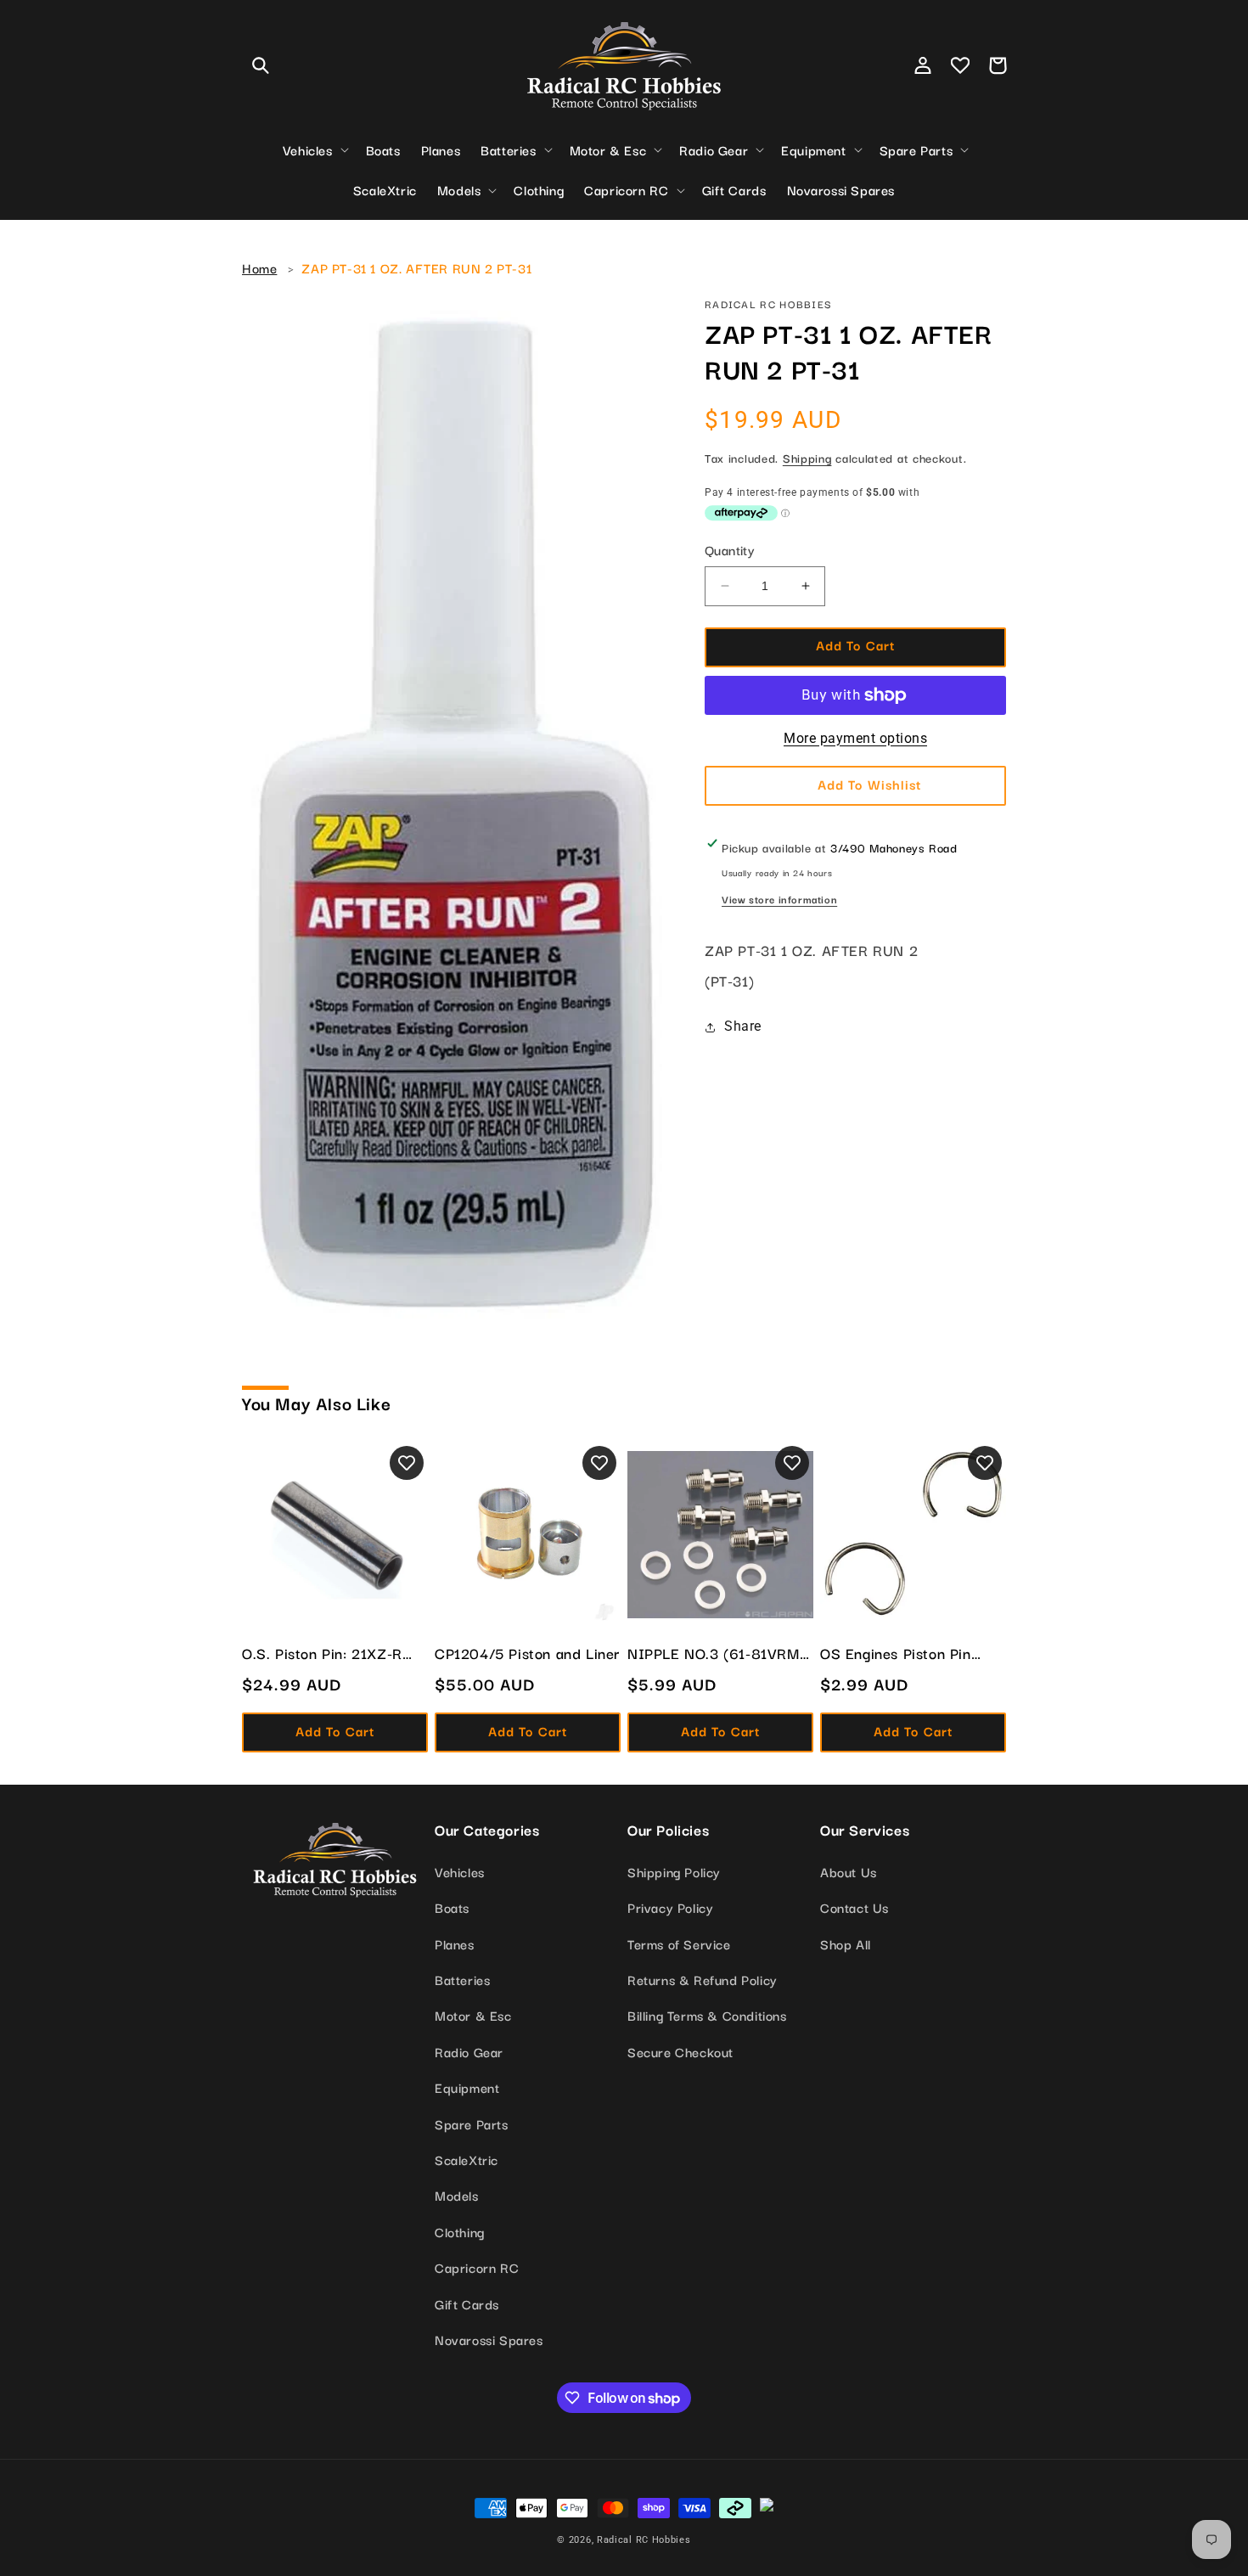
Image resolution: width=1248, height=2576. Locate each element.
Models (457, 2195)
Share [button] (743, 1026)
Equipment (467, 2087)
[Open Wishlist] (960, 65)
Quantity (730, 549)
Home (259, 267)
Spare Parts (472, 2123)
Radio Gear (469, 2051)
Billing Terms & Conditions (707, 2015)
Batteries (462, 1979)
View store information (779, 899)
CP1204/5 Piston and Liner (527, 1653)
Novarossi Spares (489, 2339)
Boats (452, 1907)
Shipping (807, 458)
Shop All (846, 1943)
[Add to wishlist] (407, 1463)
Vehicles (460, 1871)
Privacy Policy (670, 1907)
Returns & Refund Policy (703, 1979)
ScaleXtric (467, 2159)
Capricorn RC (477, 2267)
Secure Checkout (680, 2051)
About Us (849, 1871)
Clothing (460, 2231)
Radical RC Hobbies (644, 2540)
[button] (261, 65)
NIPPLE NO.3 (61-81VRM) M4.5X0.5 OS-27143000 (716, 1653)
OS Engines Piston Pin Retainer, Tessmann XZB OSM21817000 (904, 1653)
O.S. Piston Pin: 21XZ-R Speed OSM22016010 (322, 1653)
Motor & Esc (473, 2015)
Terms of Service (679, 1943)
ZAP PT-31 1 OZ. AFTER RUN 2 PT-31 (416, 267)
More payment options (855, 738)
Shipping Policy (674, 1871)
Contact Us (854, 1907)
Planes (455, 1943)
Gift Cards (467, 2303)
